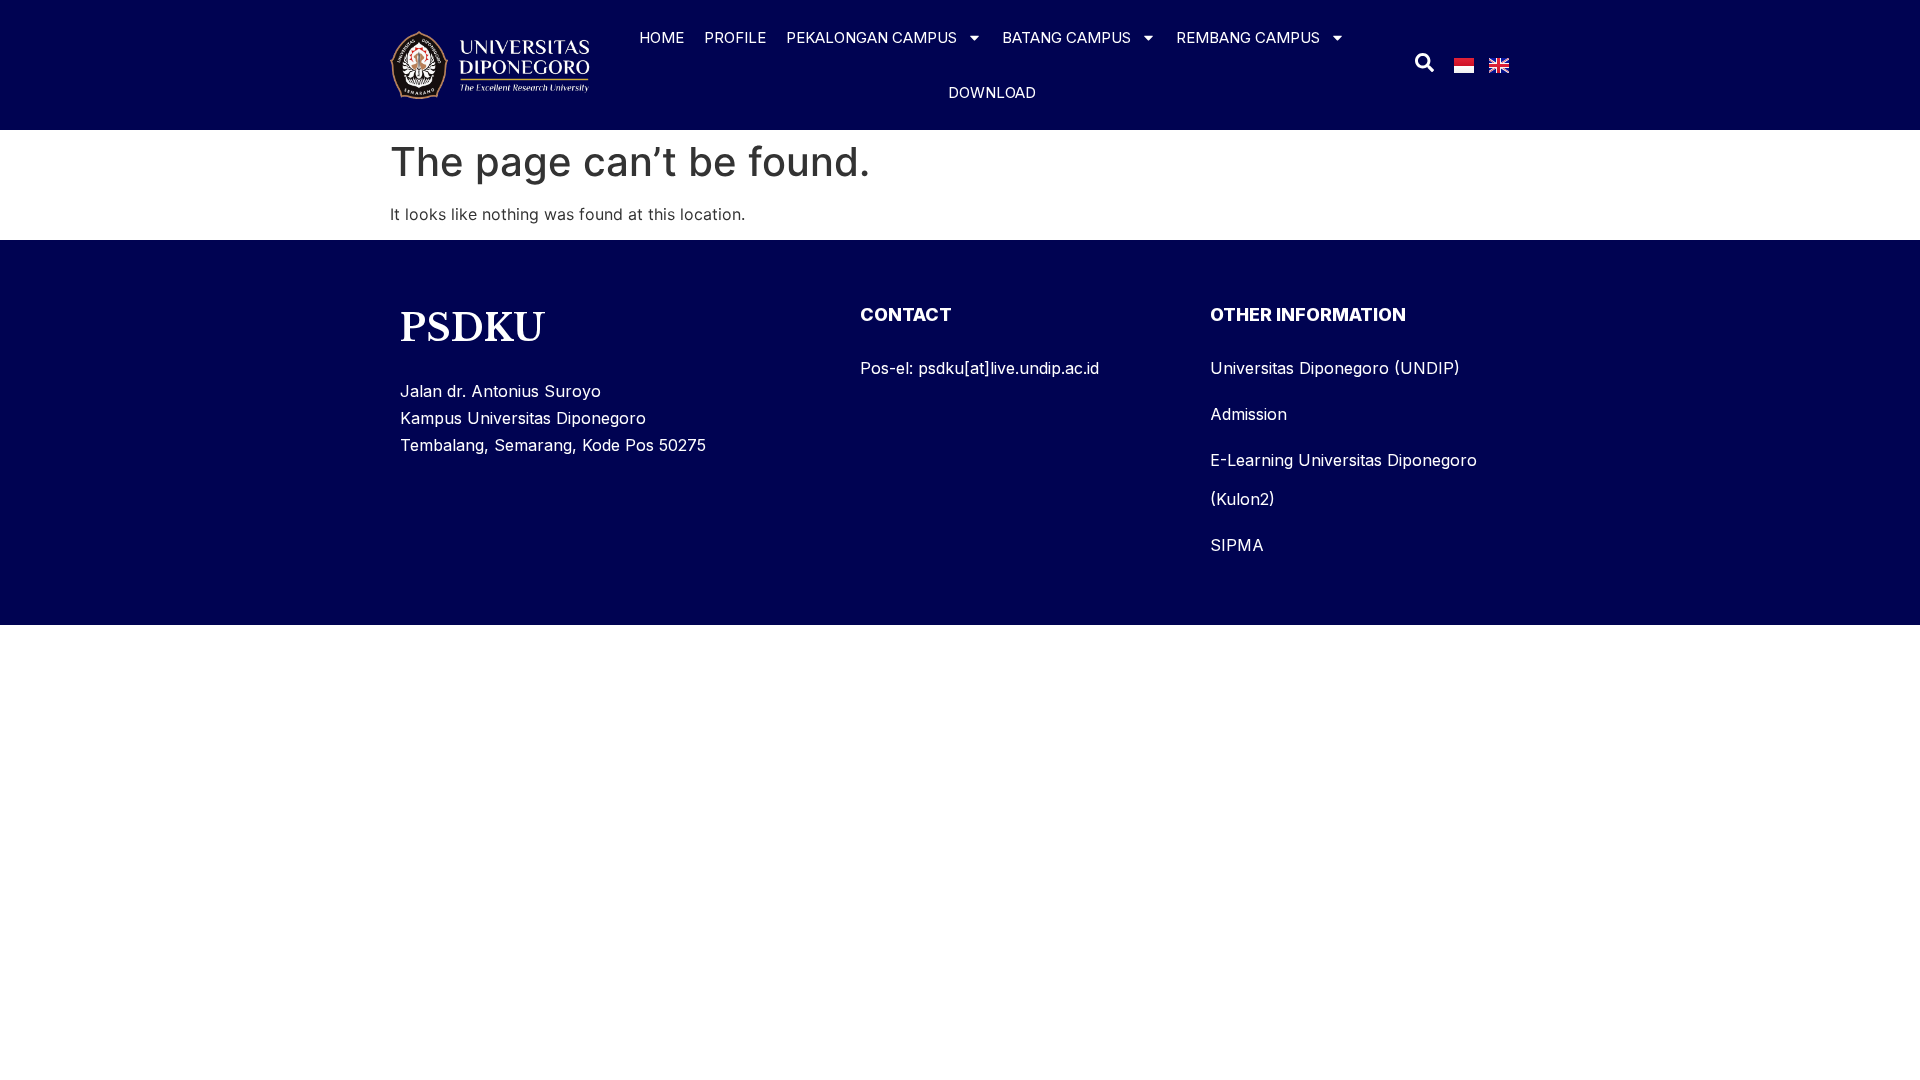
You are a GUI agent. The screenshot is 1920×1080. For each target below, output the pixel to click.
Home (661, 37)
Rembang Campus (1248, 37)
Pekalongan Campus (871, 37)
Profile (735, 37)
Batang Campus (1066, 37)
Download (992, 92)
